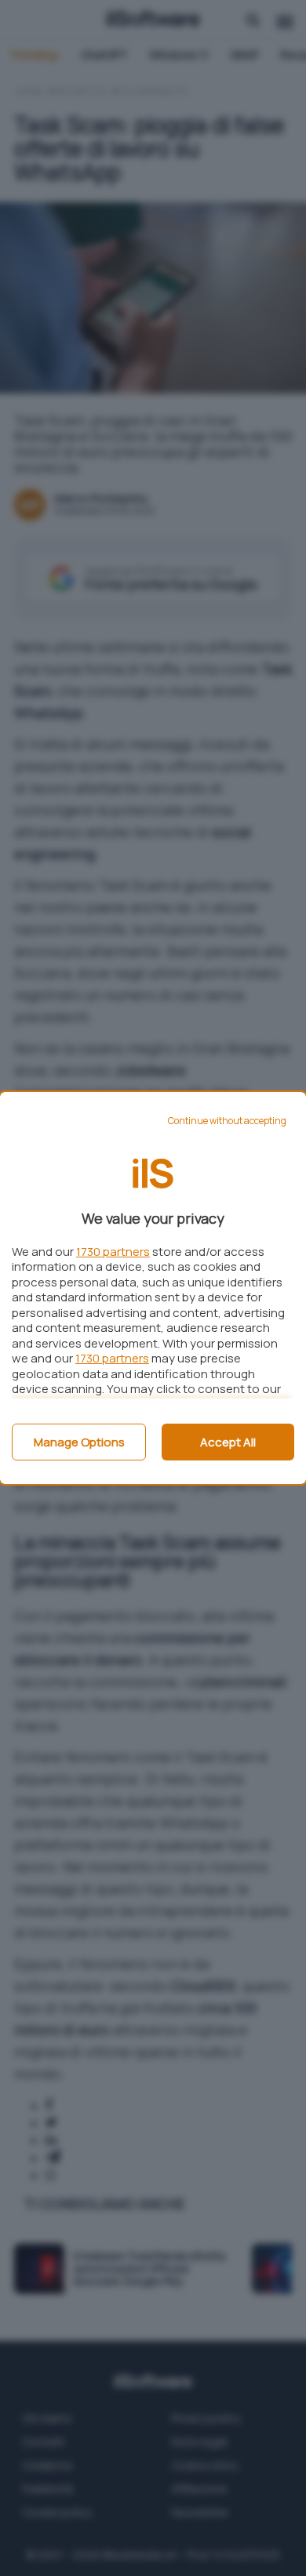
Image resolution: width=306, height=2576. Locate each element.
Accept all (228, 1442)
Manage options (79, 1442)
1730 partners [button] (113, 1252)
